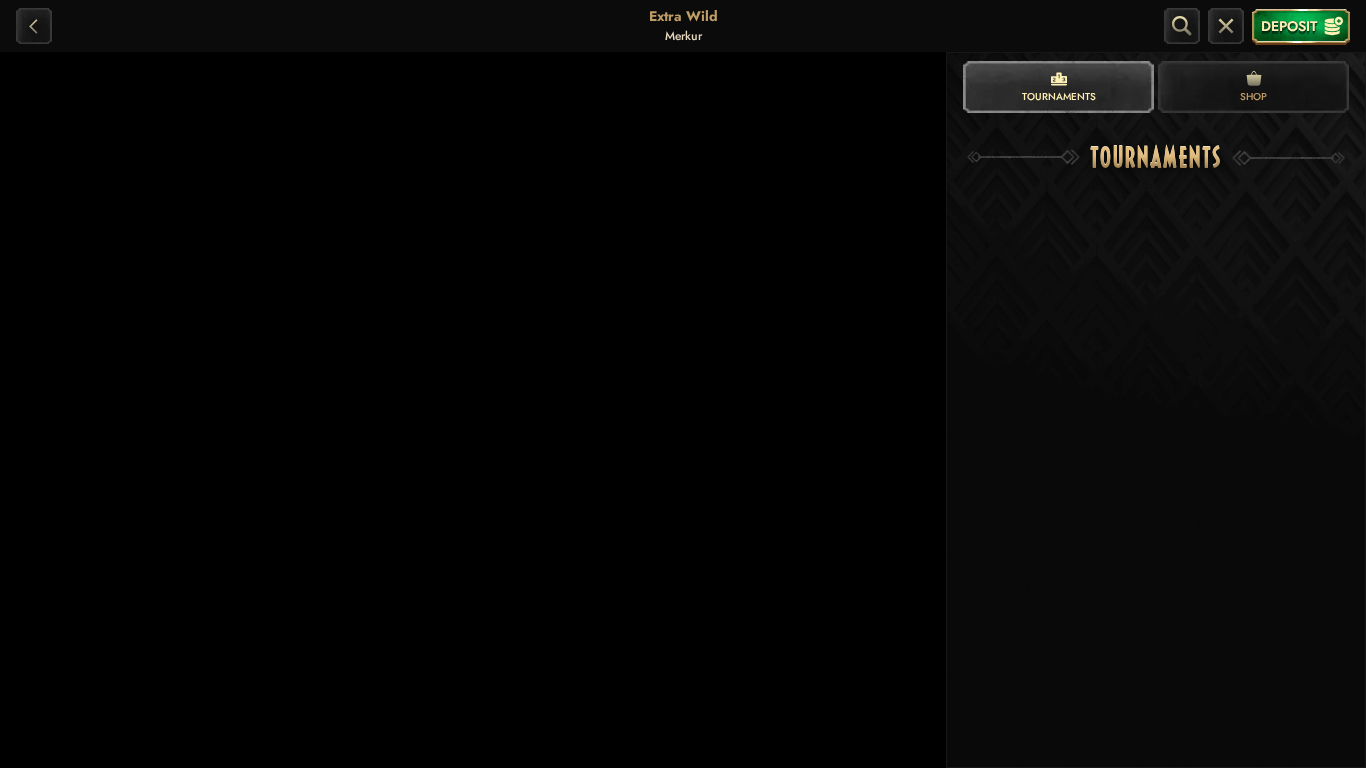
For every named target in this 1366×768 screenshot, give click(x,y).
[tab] (1058, 87)
